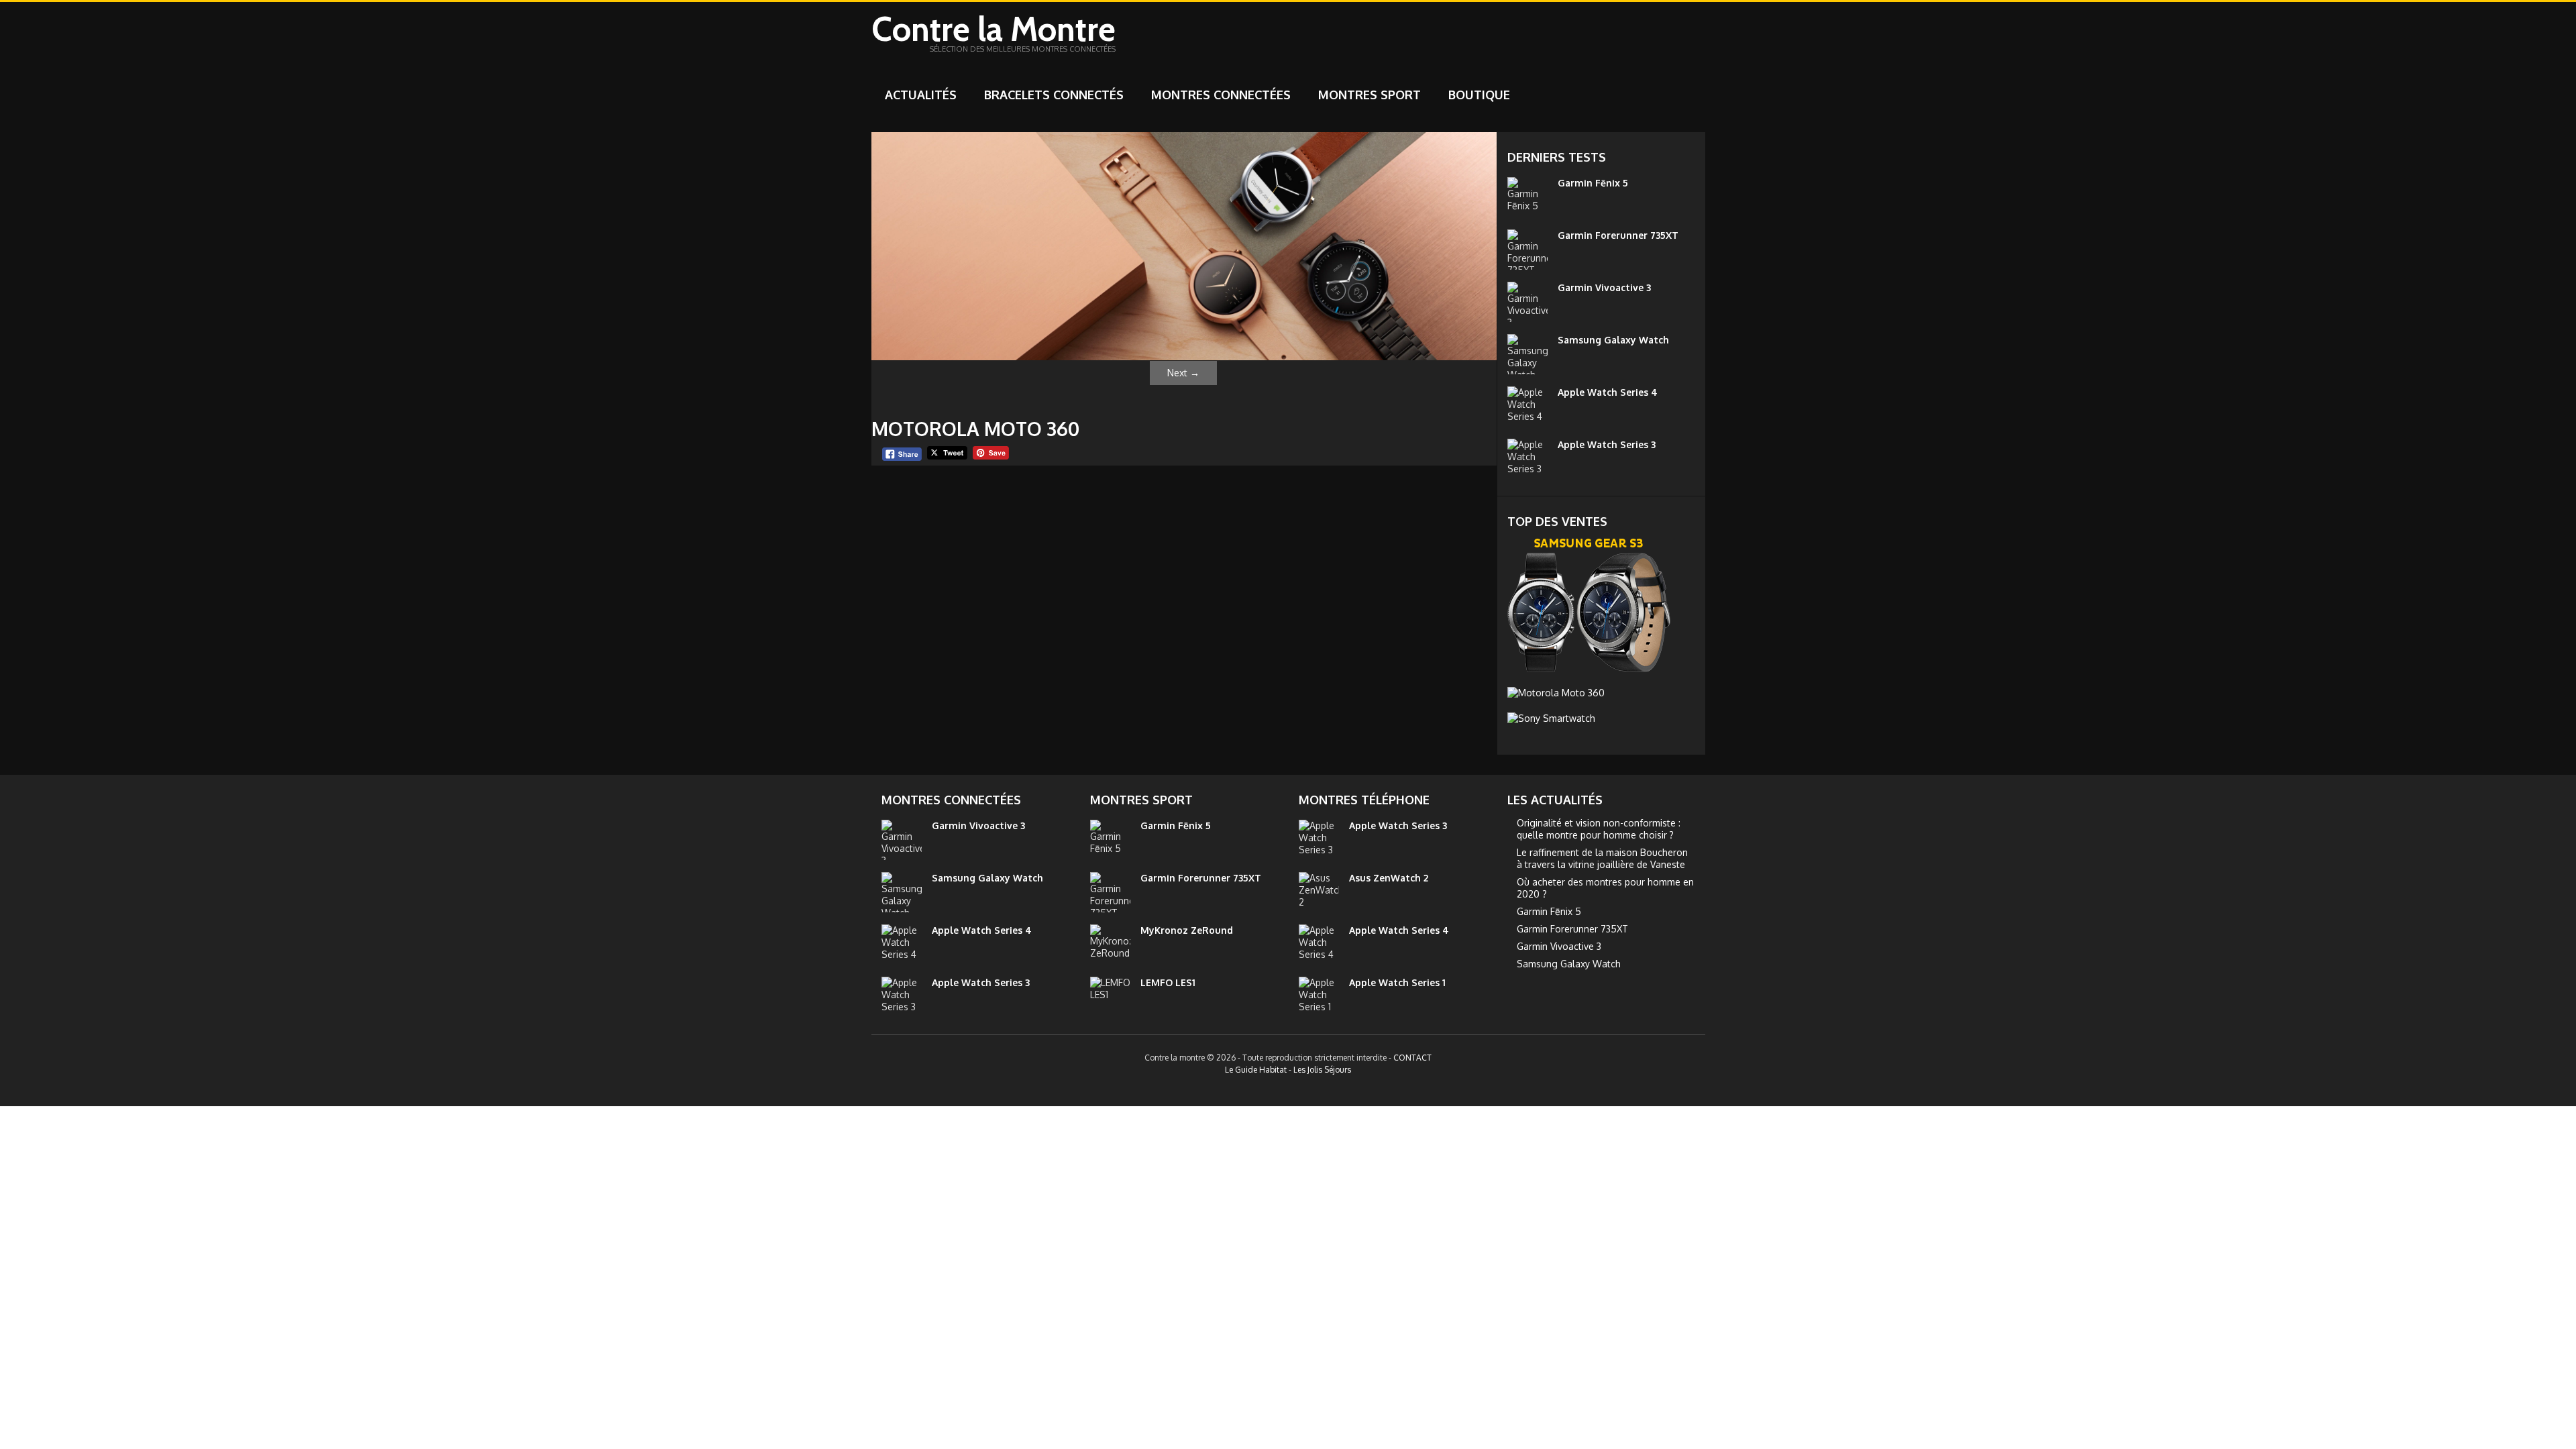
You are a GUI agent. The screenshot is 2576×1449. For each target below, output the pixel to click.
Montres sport (1370, 95)
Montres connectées (1221, 95)
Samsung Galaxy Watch (1613, 340)
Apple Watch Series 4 (1608, 392)
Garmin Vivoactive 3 (1604, 287)
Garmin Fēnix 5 (1593, 183)
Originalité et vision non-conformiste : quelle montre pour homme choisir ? (1599, 829)
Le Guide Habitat (1256, 1070)
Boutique (1479, 95)
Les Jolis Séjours (1322, 1070)
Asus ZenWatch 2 (1389, 878)
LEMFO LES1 (1168, 982)
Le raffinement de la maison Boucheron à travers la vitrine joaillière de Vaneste (1602, 858)
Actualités (921, 95)
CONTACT (1412, 1058)
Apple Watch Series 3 (1607, 444)
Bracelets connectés (1054, 95)
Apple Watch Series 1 (1397, 982)
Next (1183, 373)
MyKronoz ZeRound (1187, 930)
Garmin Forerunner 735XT (1618, 235)
